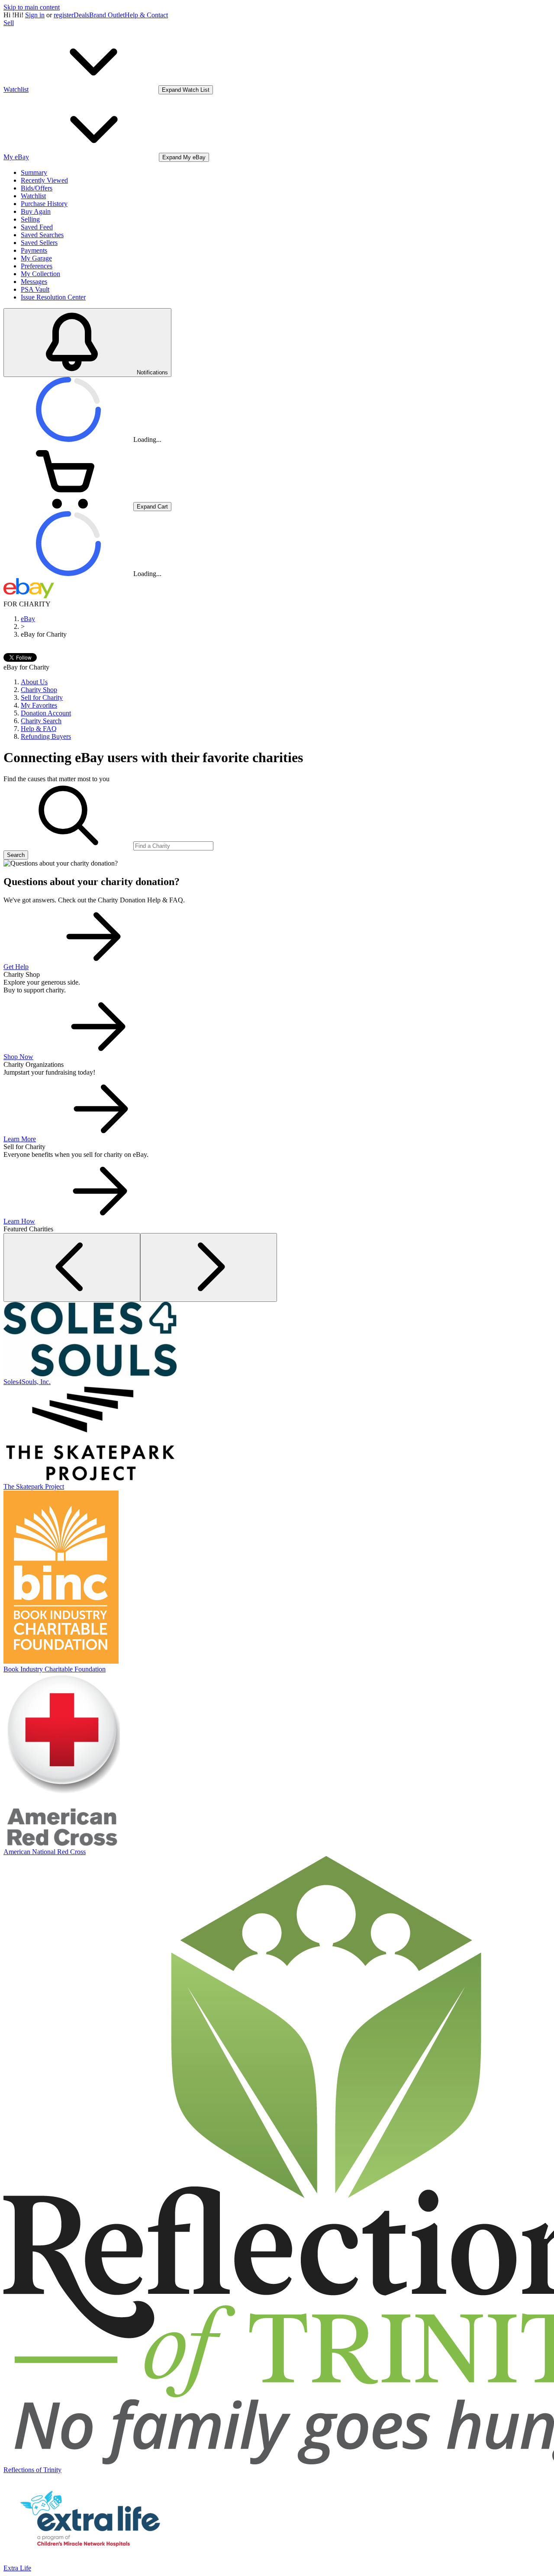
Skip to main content (32, 7)
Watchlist (33, 196)
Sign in (35, 15)
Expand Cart (152, 507)
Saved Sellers (39, 243)
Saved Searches (42, 235)
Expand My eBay (184, 157)
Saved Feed (37, 227)
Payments (34, 250)
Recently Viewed (44, 180)
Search (16, 855)
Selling (30, 219)
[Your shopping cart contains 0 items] (68, 506)
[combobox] (173, 846)
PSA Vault (35, 289)
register (64, 15)
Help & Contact (146, 15)
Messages (34, 282)
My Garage (36, 258)
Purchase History (44, 204)
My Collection (40, 274)
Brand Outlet (107, 15)
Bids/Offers (37, 188)
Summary (34, 172)
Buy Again (36, 211)
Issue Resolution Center (53, 297)
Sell (9, 23)
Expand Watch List (186, 90)
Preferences (37, 266)
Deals (81, 15)
